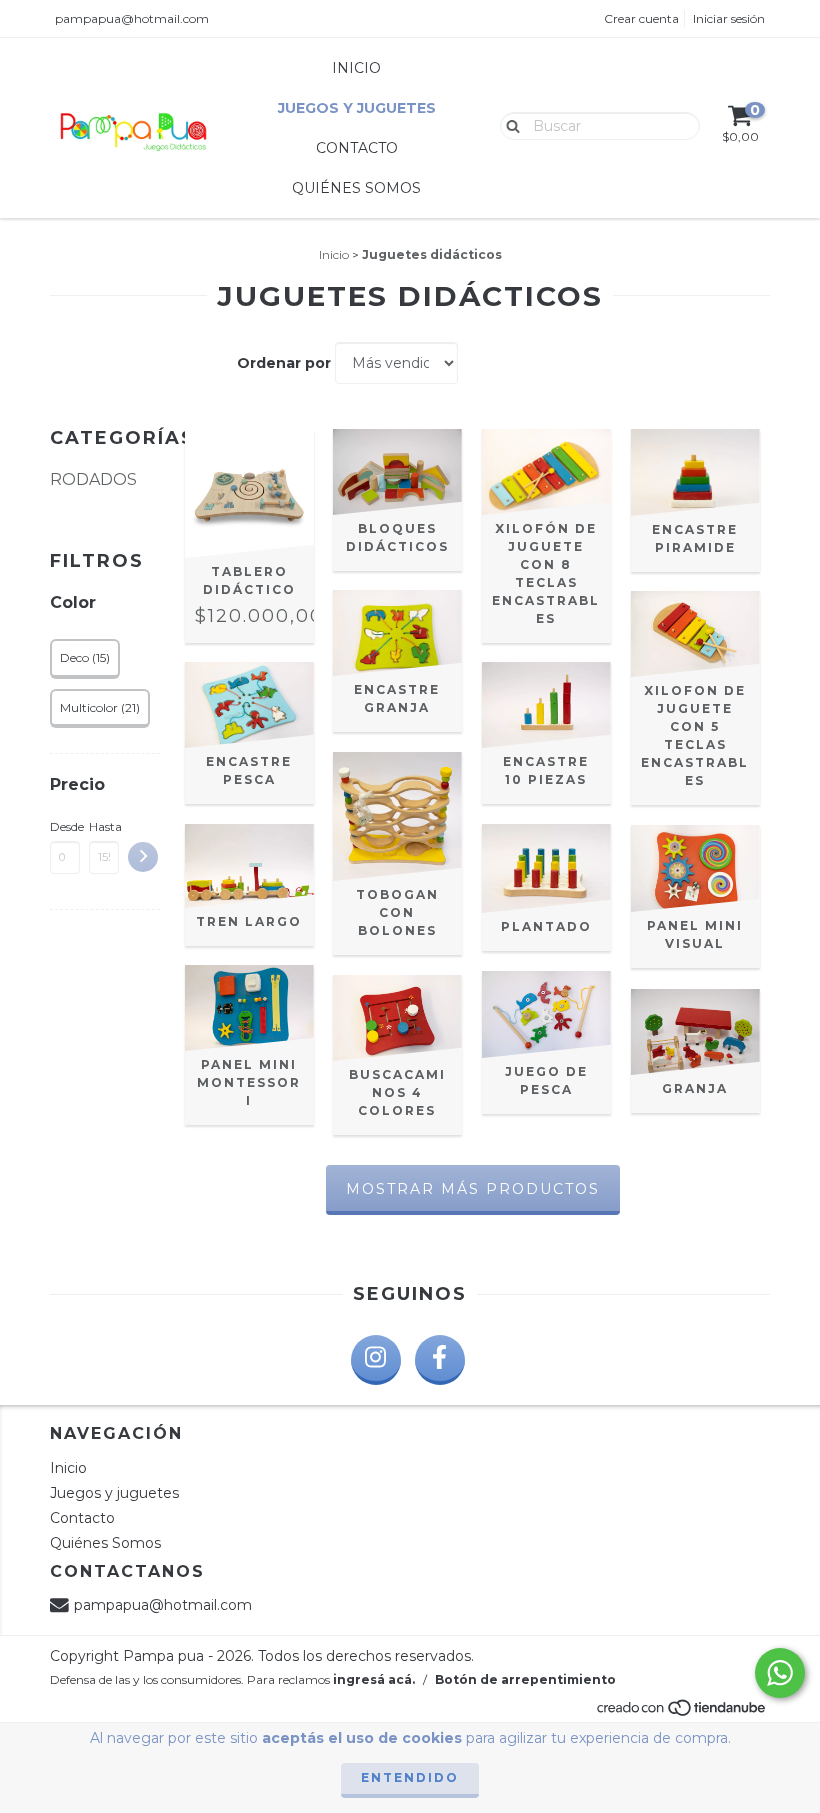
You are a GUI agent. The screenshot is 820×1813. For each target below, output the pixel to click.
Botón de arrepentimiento (525, 1679)
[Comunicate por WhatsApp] (780, 1673)
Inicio (356, 68)
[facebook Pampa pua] (440, 1360)
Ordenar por (284, 363)
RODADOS (93, 479)
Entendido (410, 1777)
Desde (65, 826)
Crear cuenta (641, 18)
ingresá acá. (374, 1679)
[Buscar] (508, 125)
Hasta (104, 826)
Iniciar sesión (729, 18)
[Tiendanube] (682, 1713)
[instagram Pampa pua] (376, 1360)
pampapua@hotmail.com (132, 18)
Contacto (357, 148)
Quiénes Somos (356, 188)
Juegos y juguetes (357, 108)
